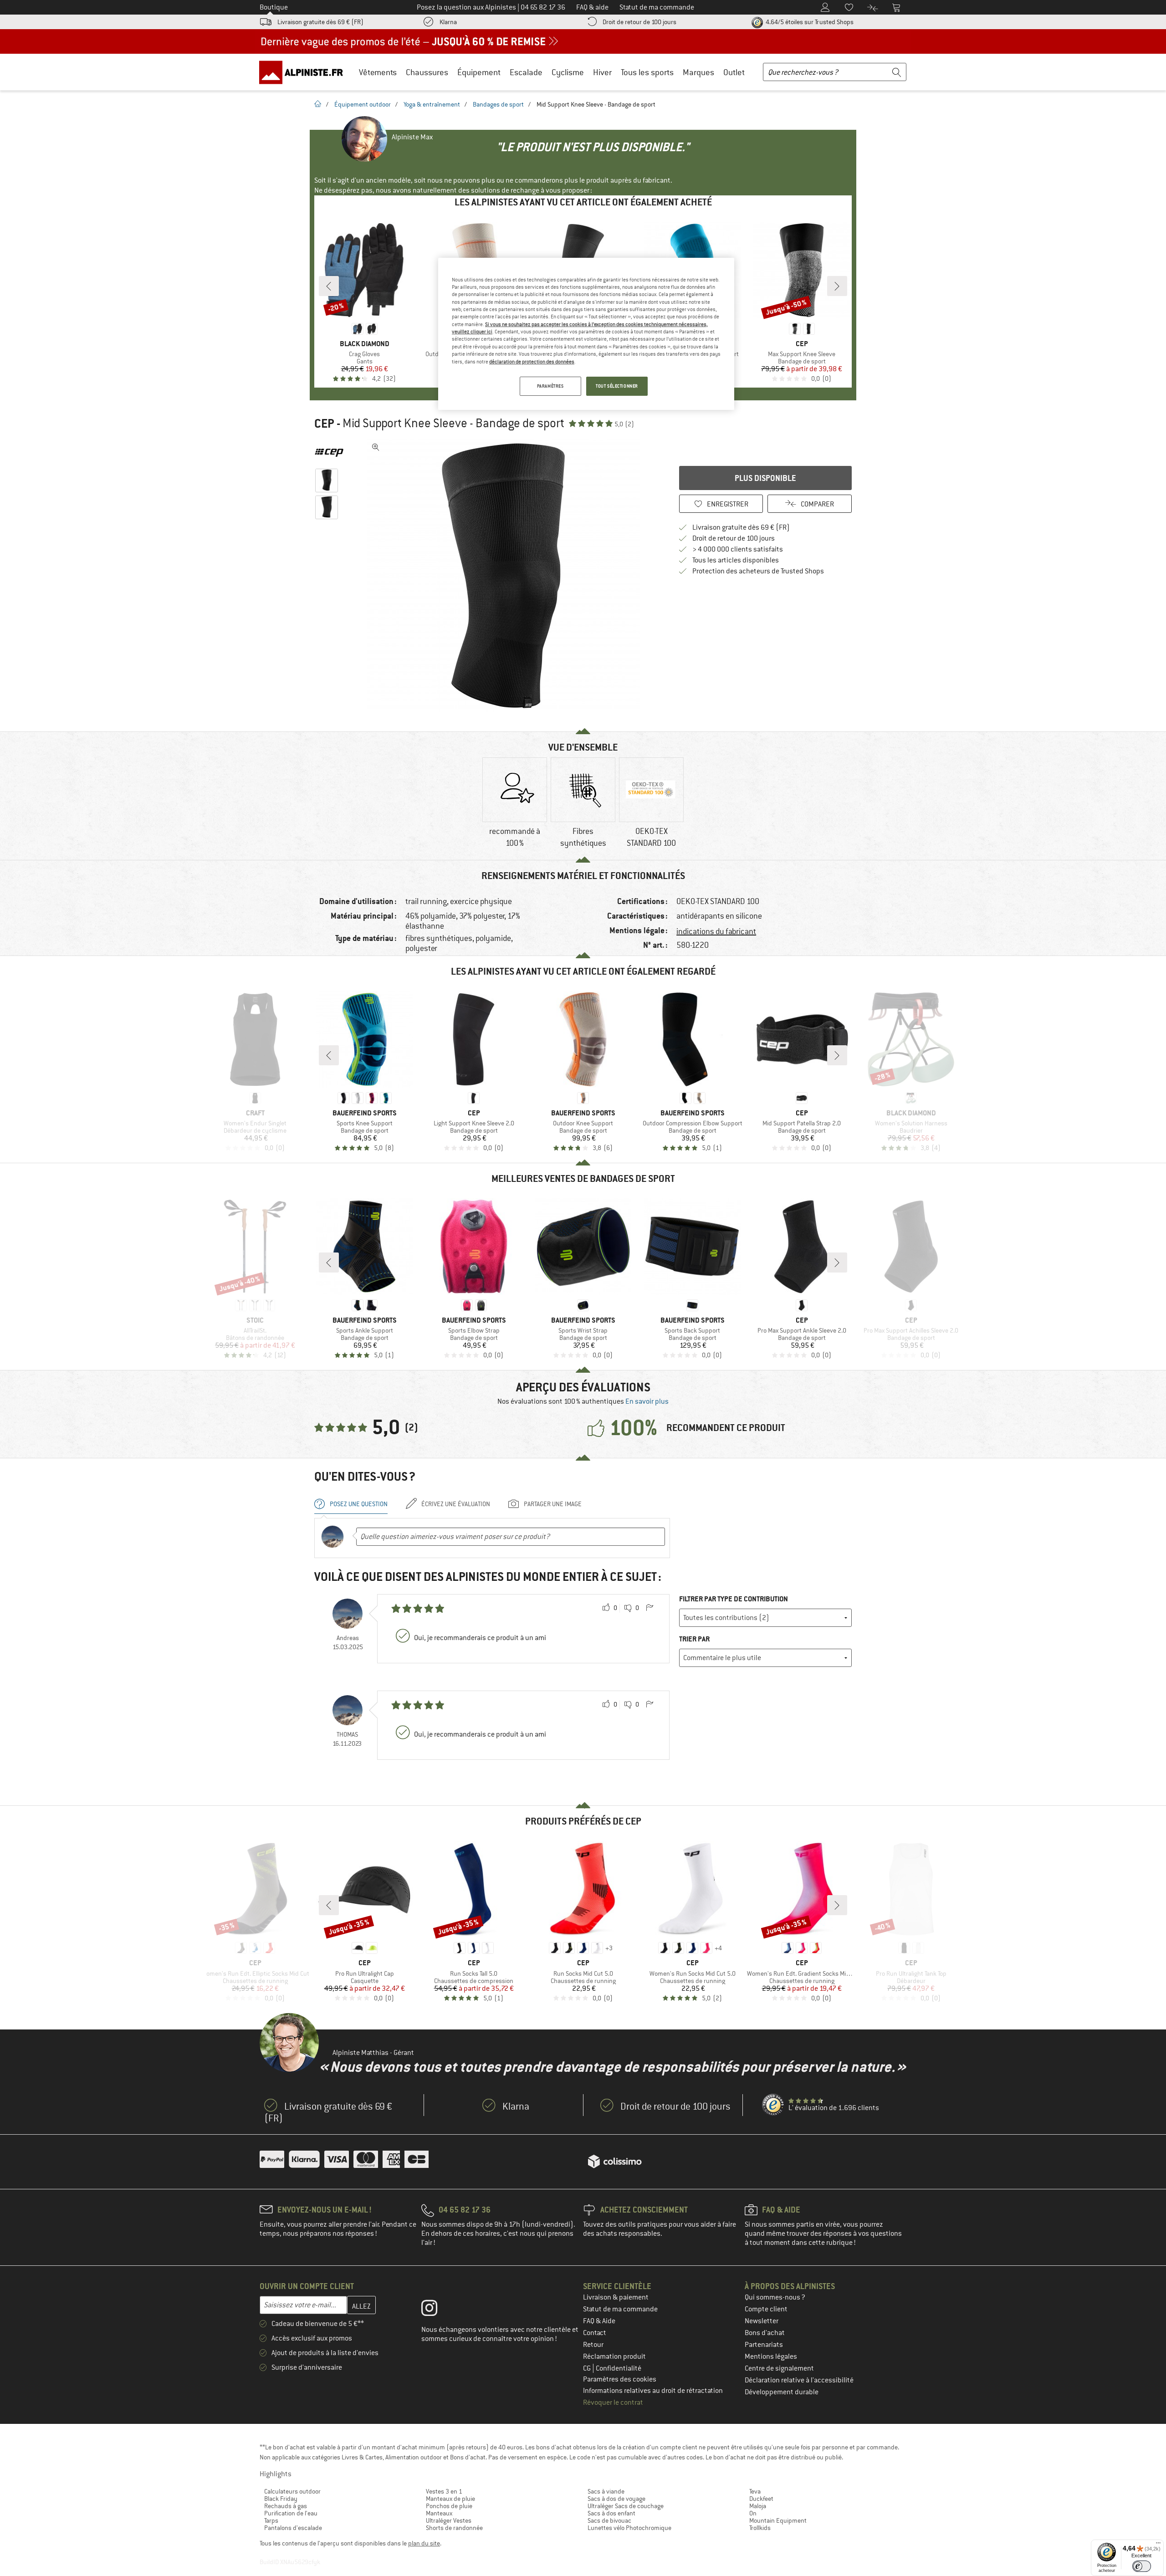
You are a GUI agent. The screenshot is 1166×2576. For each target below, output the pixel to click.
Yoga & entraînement (432, 104)
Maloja (758, 2506)
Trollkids (760, 2528)
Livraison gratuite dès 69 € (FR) (320, 22)
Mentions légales (771, 2356)
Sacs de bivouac (609, 2520)
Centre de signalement (779, 2368)
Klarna (448, 22)
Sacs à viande (606, 2491)
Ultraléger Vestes (449, 2520)
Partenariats (764, 2345)
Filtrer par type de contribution (734, 1599)
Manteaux (439, 2513)
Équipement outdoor (363, 104)
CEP (324, 424)
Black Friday (281, 2499)
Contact (595, 2333)
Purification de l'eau (291, 2513)
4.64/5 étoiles (809, 22)
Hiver (602, 72)
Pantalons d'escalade (293, 2528)
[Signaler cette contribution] (649, 1608)
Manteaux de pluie (450, 2499)
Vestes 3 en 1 (444, 2491)
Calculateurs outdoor (292, 2491)
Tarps (271, 2520)
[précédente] (329, 286)
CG (588, 2368)
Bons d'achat (765, 2333)
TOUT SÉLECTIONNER (617, 386)
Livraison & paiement (616, 2297)
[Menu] (1158, 2545)
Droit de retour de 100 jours (639, 22)
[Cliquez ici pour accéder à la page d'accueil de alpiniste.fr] (304, 72)
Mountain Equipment (778, 2520)
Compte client (766, 2309)
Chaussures (427, 72)
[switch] (1142, 2566)
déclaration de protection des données (532, 362)
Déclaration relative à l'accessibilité (799, 2380)
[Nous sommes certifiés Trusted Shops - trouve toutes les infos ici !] (773, 2105)
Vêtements (378, 72)
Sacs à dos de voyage (616, 2499)
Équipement (479, 72)
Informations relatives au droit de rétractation (653, 2391)
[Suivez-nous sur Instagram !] (436, 2310)
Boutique (274, 7)
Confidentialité (619, 2368)
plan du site (424, 2543)
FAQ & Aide (599, 2321)
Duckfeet (761, 2499)
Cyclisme (568, 72)
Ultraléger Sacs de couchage (626, 2506)
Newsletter (762, 2321)
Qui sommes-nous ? (775, 2297)
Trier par (694, 1639)
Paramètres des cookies (620, 2379)
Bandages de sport (498, 104)
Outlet (734, 72)
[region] (586, 334)
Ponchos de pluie (449, 2506)
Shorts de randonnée (454, 2528)
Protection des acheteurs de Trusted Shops (758, 571)
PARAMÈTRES (550, 386)
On (753, 2513)
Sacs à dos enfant (611, 2513)
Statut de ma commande (620, 2309)
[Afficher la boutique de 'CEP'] (329, 453)
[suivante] (837, 286)
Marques (698, 72)
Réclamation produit (614, 2356)
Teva (755, 2491)
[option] (506, 576)
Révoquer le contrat (613, 2402)
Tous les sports (647, 72)
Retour (593, 2345)
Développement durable (782, 2392)
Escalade (526, 72)
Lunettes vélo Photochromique (629, 2528)
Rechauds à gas (286, 2506)
